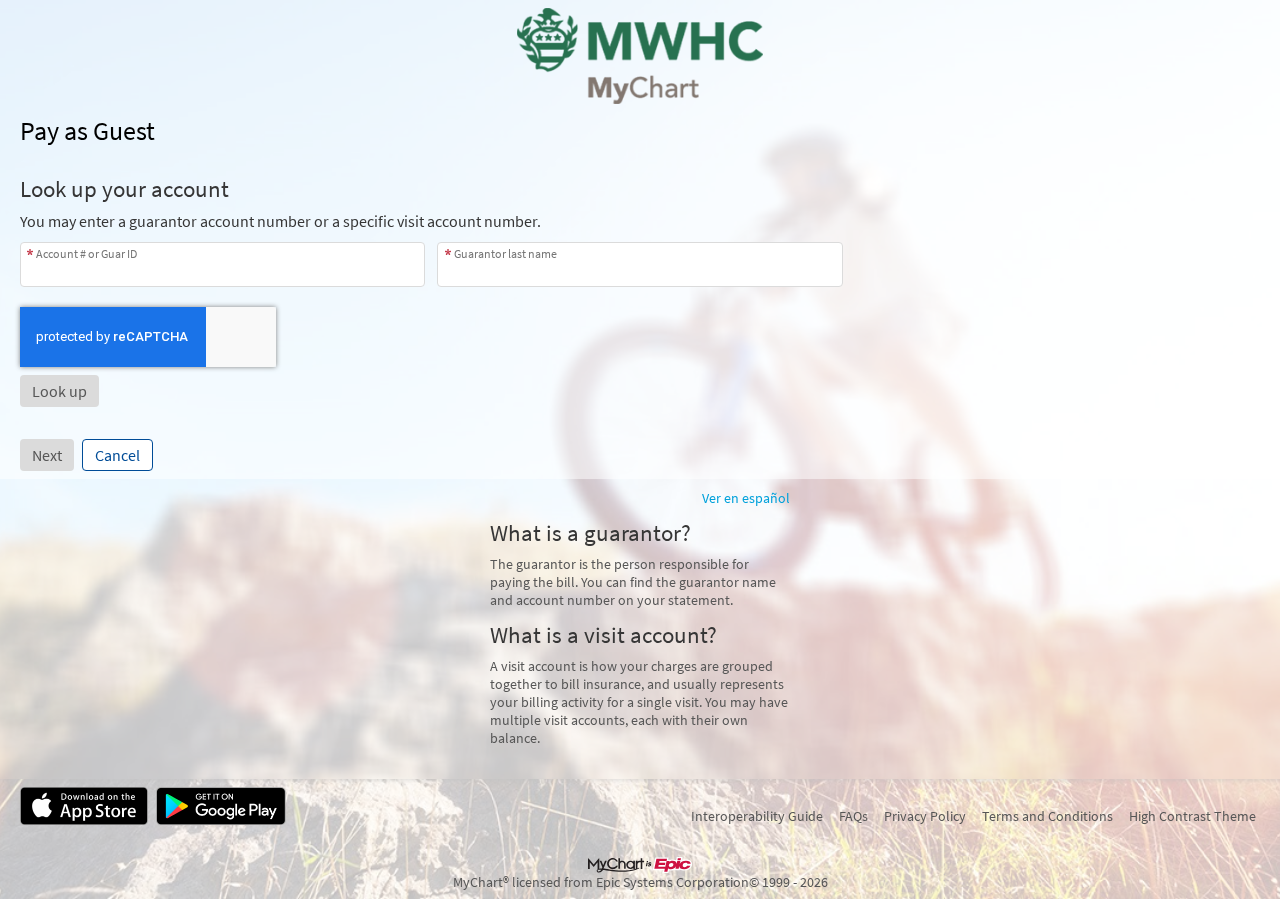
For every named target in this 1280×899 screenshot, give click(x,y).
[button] (59, 391)
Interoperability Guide (757, 816)
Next (47, 455)
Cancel (117, 455)
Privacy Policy (925, 816)
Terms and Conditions (1047, 816)
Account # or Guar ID (86, 253)
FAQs (853, 816)
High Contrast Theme (1192, 816)
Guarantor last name (505, 253)
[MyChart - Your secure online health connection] (640, 56)
